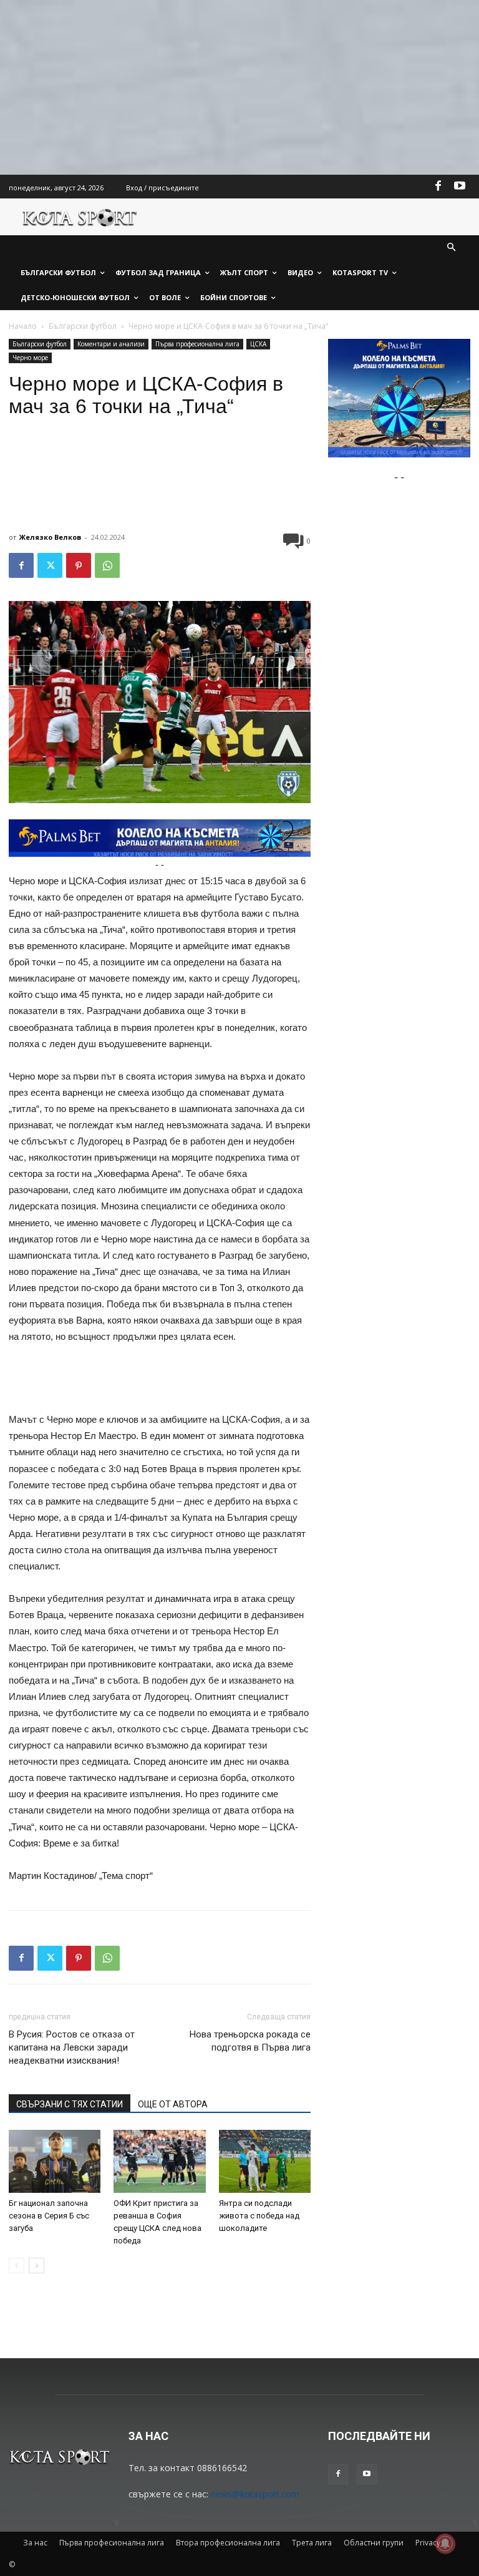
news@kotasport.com (255, 2494)
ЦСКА (258, 344)
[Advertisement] (239, 87)
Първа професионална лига (197, 344)
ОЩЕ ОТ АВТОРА (173, 2104)
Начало (23, 326)
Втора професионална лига (228, 2543)
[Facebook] (438, 187)
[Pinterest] (79, 565)
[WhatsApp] (107, 565)
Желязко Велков (50, 537)
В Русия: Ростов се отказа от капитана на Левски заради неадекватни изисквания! (72, 2047)
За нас (35, 2543)
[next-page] (36, 2266)
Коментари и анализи (111, 344)
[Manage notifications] (445, 2544)
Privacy (428, 2543)
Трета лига (312, 2543)
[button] (452, 248)
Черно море (30, 358)
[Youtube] (460, 187)
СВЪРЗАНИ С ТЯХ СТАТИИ (70, 2104)
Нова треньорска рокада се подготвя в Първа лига (250, 2041)
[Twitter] (50, 565)
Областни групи (374, 2543)
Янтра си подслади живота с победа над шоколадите (259, 2216)
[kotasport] (80, 217)
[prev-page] (17, 2266)
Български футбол (83, 326)
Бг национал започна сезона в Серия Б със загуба (49, 2216)
